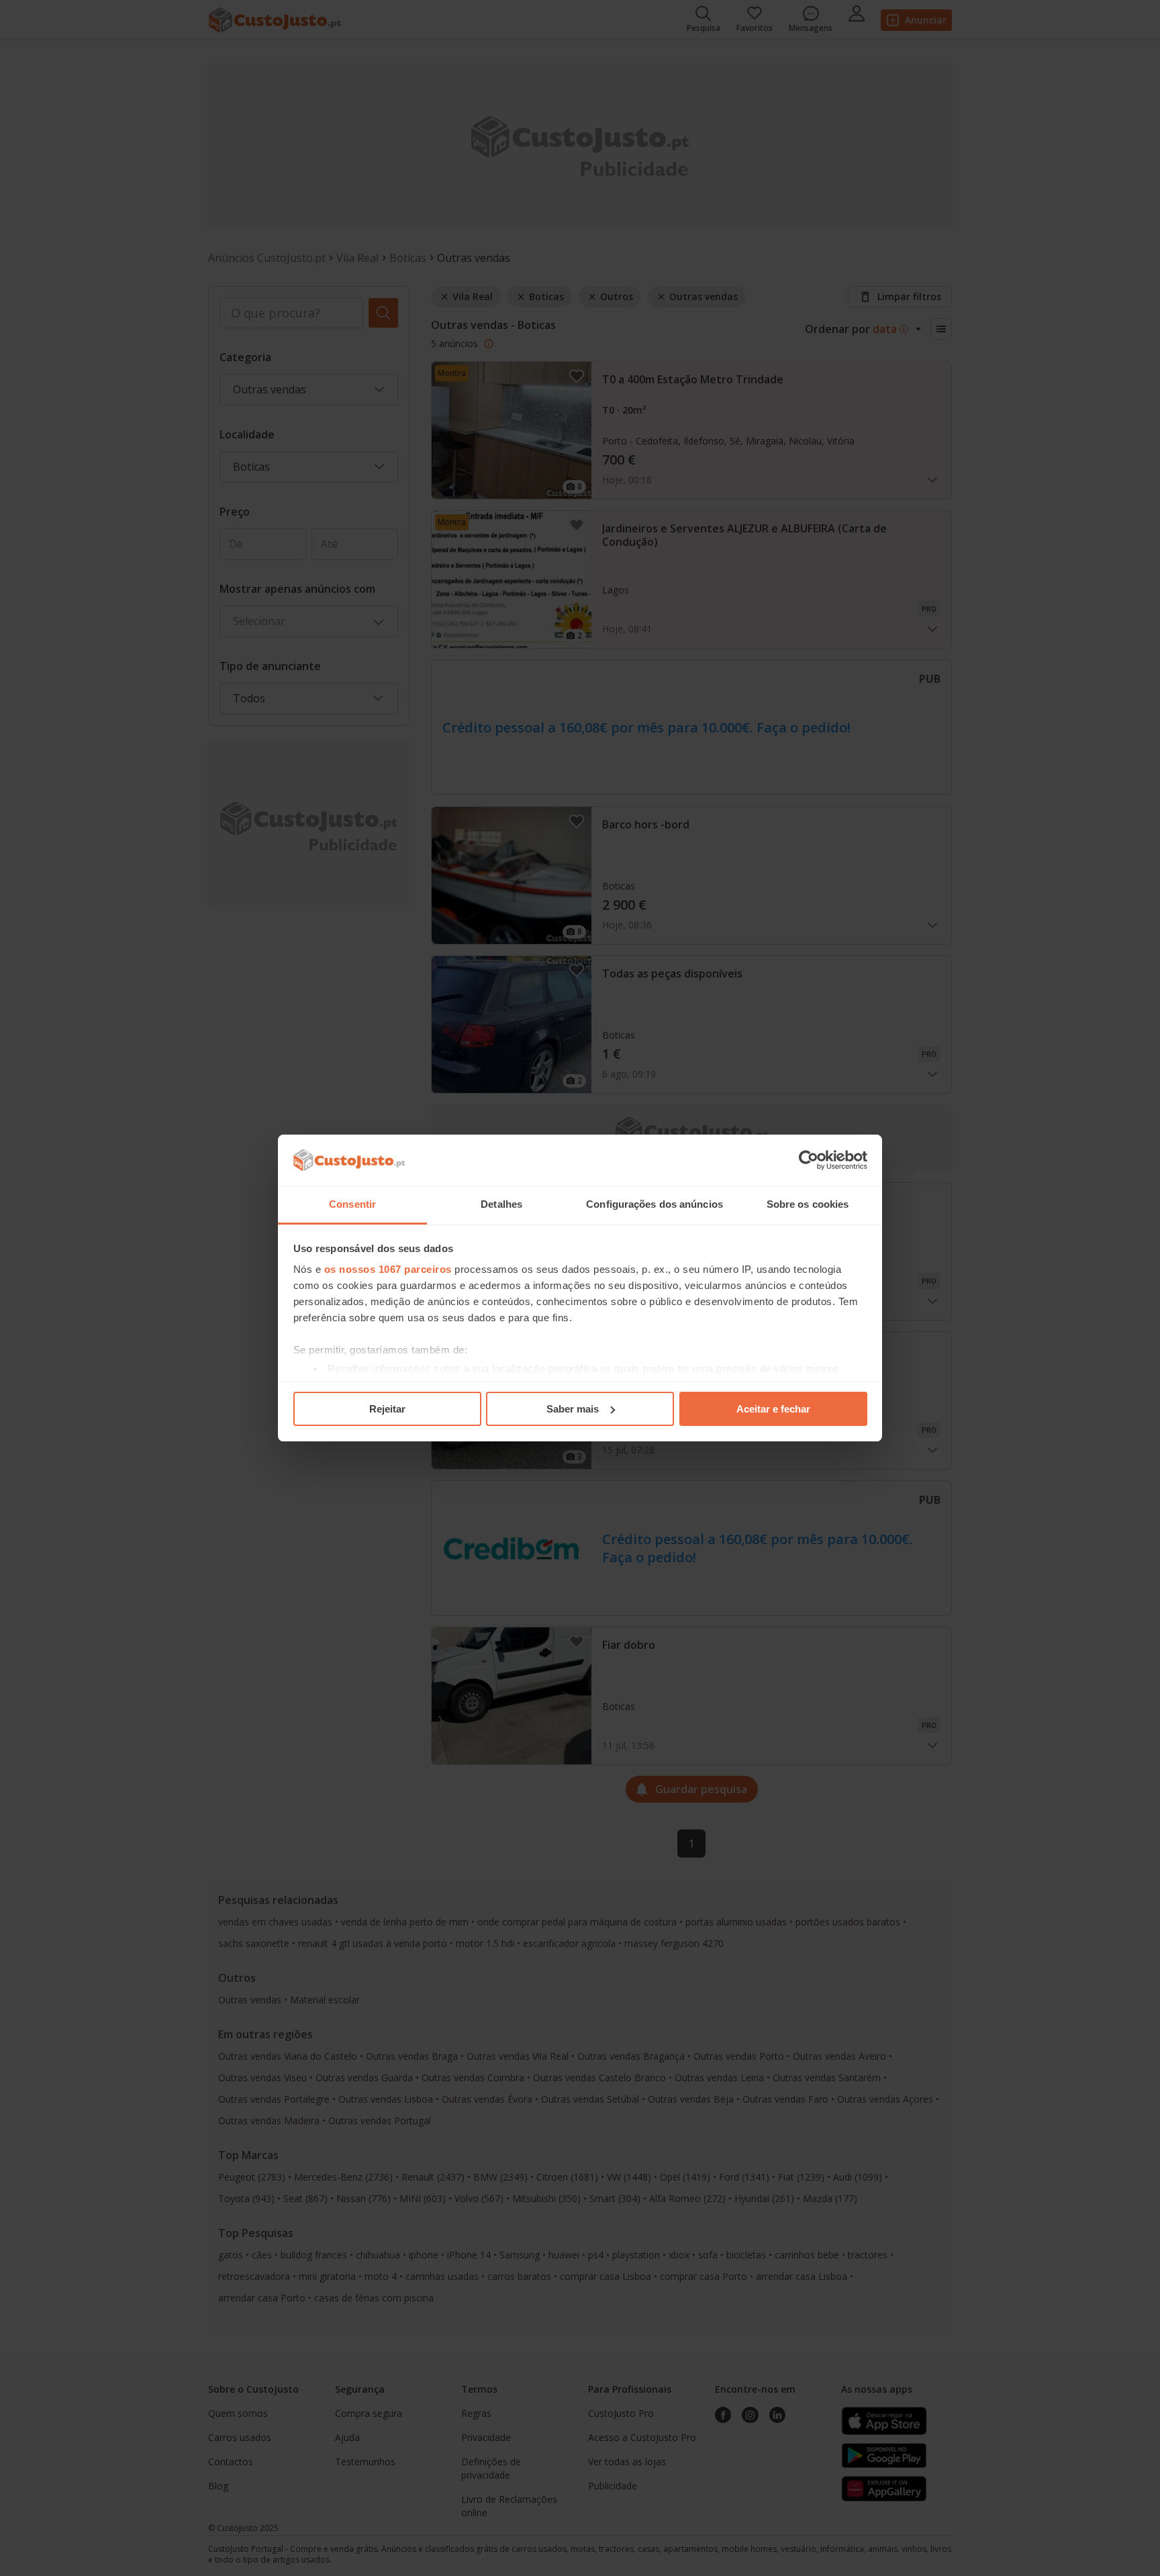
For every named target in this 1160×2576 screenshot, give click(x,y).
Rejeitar (387, 1409)
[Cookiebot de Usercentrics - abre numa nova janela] (809, 1160)
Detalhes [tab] (501, 1204)
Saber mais (573, 1409)
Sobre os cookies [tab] (808, 1204)
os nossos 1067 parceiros (388, 1269)
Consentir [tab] (352, 1204)
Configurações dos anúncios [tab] (655, 1204)
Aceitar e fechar (773, 1409)
